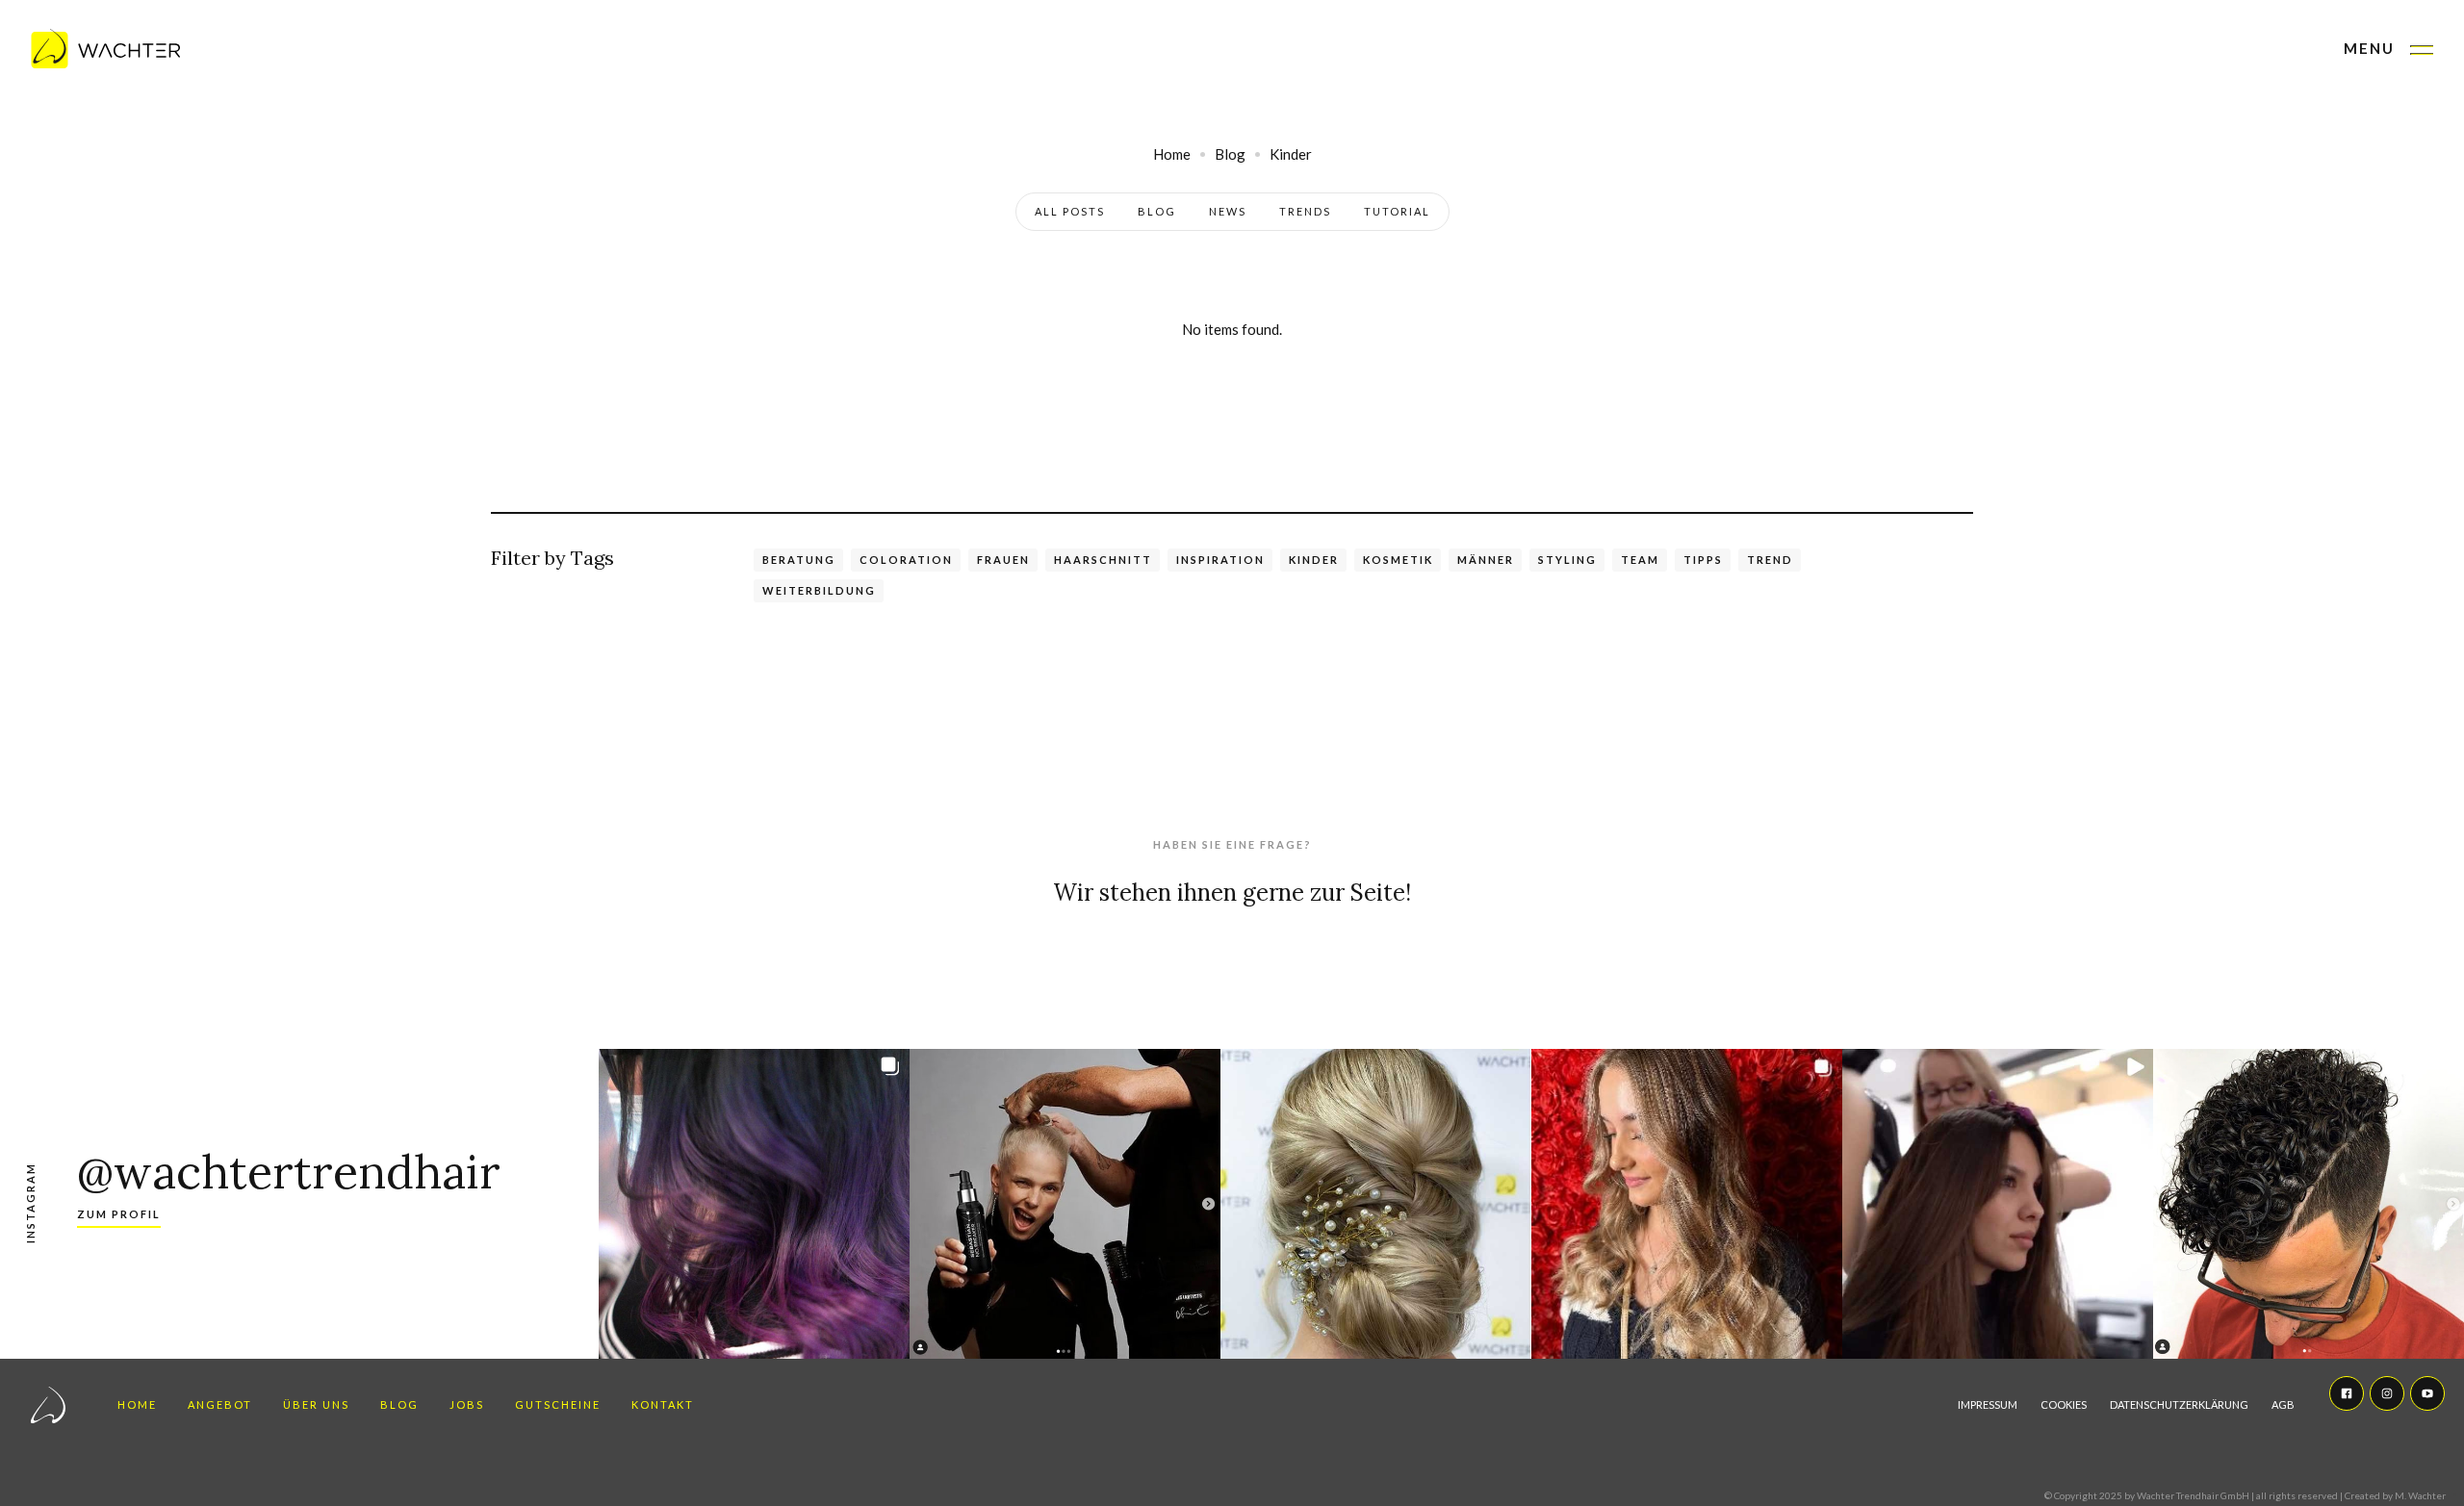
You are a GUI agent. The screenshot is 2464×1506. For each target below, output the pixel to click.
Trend (1770, 560)
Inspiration (1220, 560)
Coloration (906, 560)
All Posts (1070, 211)
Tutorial (1397, 211)
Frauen (1003, 560)
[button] (2388, 50)
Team (1640, 560)
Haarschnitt (1103, 560)
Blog (1157, 211)
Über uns (316, 1404)
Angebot (220, 1404)
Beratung (799, 560)
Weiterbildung (819, 590)
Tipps (1703, 560)
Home (137, 1404)
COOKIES (2064, 1404)
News (1228, 211)
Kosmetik (1398, 560)
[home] (106, 50)
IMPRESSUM (1988, 1404)
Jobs (467, 1404)
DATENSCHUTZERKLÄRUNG (2179, 1404)
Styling (1567, 560)
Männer (1486, 560)
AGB (2283, 1404)
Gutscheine (558, 1404)
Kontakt (663, 1404)
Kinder (1314, 560)
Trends (1305, 211)
